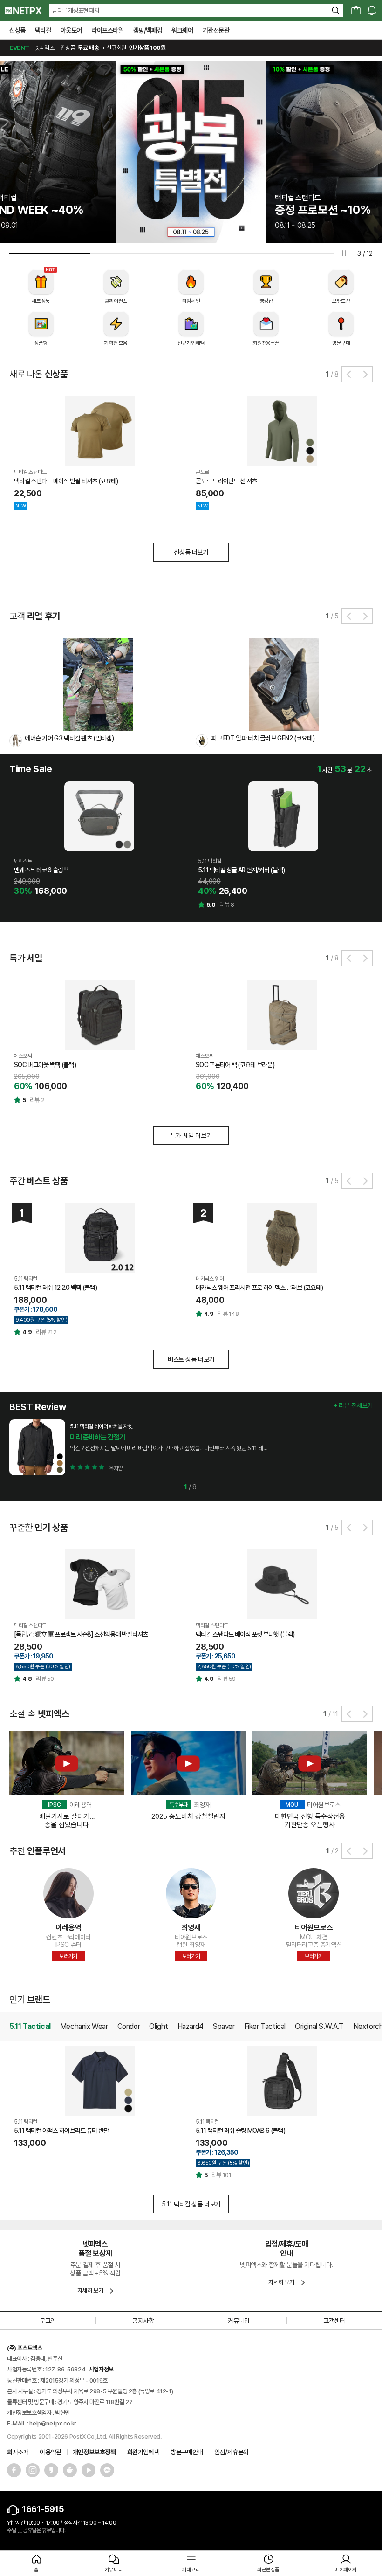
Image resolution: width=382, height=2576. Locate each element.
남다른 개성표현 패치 (76, 10)
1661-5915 (43, 2509)
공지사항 (143, 2321)
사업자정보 (101, 2369)
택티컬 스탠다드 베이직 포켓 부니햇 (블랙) (245, 1634)
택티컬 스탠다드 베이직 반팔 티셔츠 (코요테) (66, 481)
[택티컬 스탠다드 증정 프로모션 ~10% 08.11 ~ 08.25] (198, 151)
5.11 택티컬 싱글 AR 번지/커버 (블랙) (242, 870)
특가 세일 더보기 (191, 1136)
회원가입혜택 (143, 2452)
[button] (349, 374)
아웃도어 (71, 30)
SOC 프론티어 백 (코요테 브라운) (235, 1065)
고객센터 (334, 2321)
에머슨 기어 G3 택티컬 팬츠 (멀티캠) (69, 738)
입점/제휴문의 (232, 2452)
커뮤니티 (239, 2321)
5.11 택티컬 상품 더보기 (191, 2204)
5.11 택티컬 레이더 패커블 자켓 (101, 1426)
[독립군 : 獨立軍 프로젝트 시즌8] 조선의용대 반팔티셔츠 (81, 1634)
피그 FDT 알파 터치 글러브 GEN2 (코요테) (263, 738)
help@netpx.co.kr (53, 2423)
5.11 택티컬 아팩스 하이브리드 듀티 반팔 (61, 2131)
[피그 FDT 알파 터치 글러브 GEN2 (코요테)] (284, 684)
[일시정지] (344, 253)
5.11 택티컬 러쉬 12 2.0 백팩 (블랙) (55, 1288)
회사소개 (18, 2452)
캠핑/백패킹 (148, 30)
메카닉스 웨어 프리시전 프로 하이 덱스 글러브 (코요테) (259, 1288)
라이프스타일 (108, 30)
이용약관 (50, 2452)
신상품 (17, 30)
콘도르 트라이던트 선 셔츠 (226, 481)
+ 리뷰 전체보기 (353, 1405)
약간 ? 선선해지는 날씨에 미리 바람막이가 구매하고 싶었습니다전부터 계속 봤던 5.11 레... (168, 1448)
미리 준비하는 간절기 (98, 1437)
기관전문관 (216, 30)
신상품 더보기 (191, 552)
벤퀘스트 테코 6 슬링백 (41, 870)
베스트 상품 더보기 (191, 1359)
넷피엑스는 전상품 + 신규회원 (87, 48)
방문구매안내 (187, 2452)
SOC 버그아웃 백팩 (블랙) (45, 1065)
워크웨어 (182, 30)
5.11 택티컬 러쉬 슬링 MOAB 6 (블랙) (240, 2131)
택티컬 (43, 30)
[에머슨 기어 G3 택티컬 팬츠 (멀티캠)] (98, 684)
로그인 (48, 2321)
